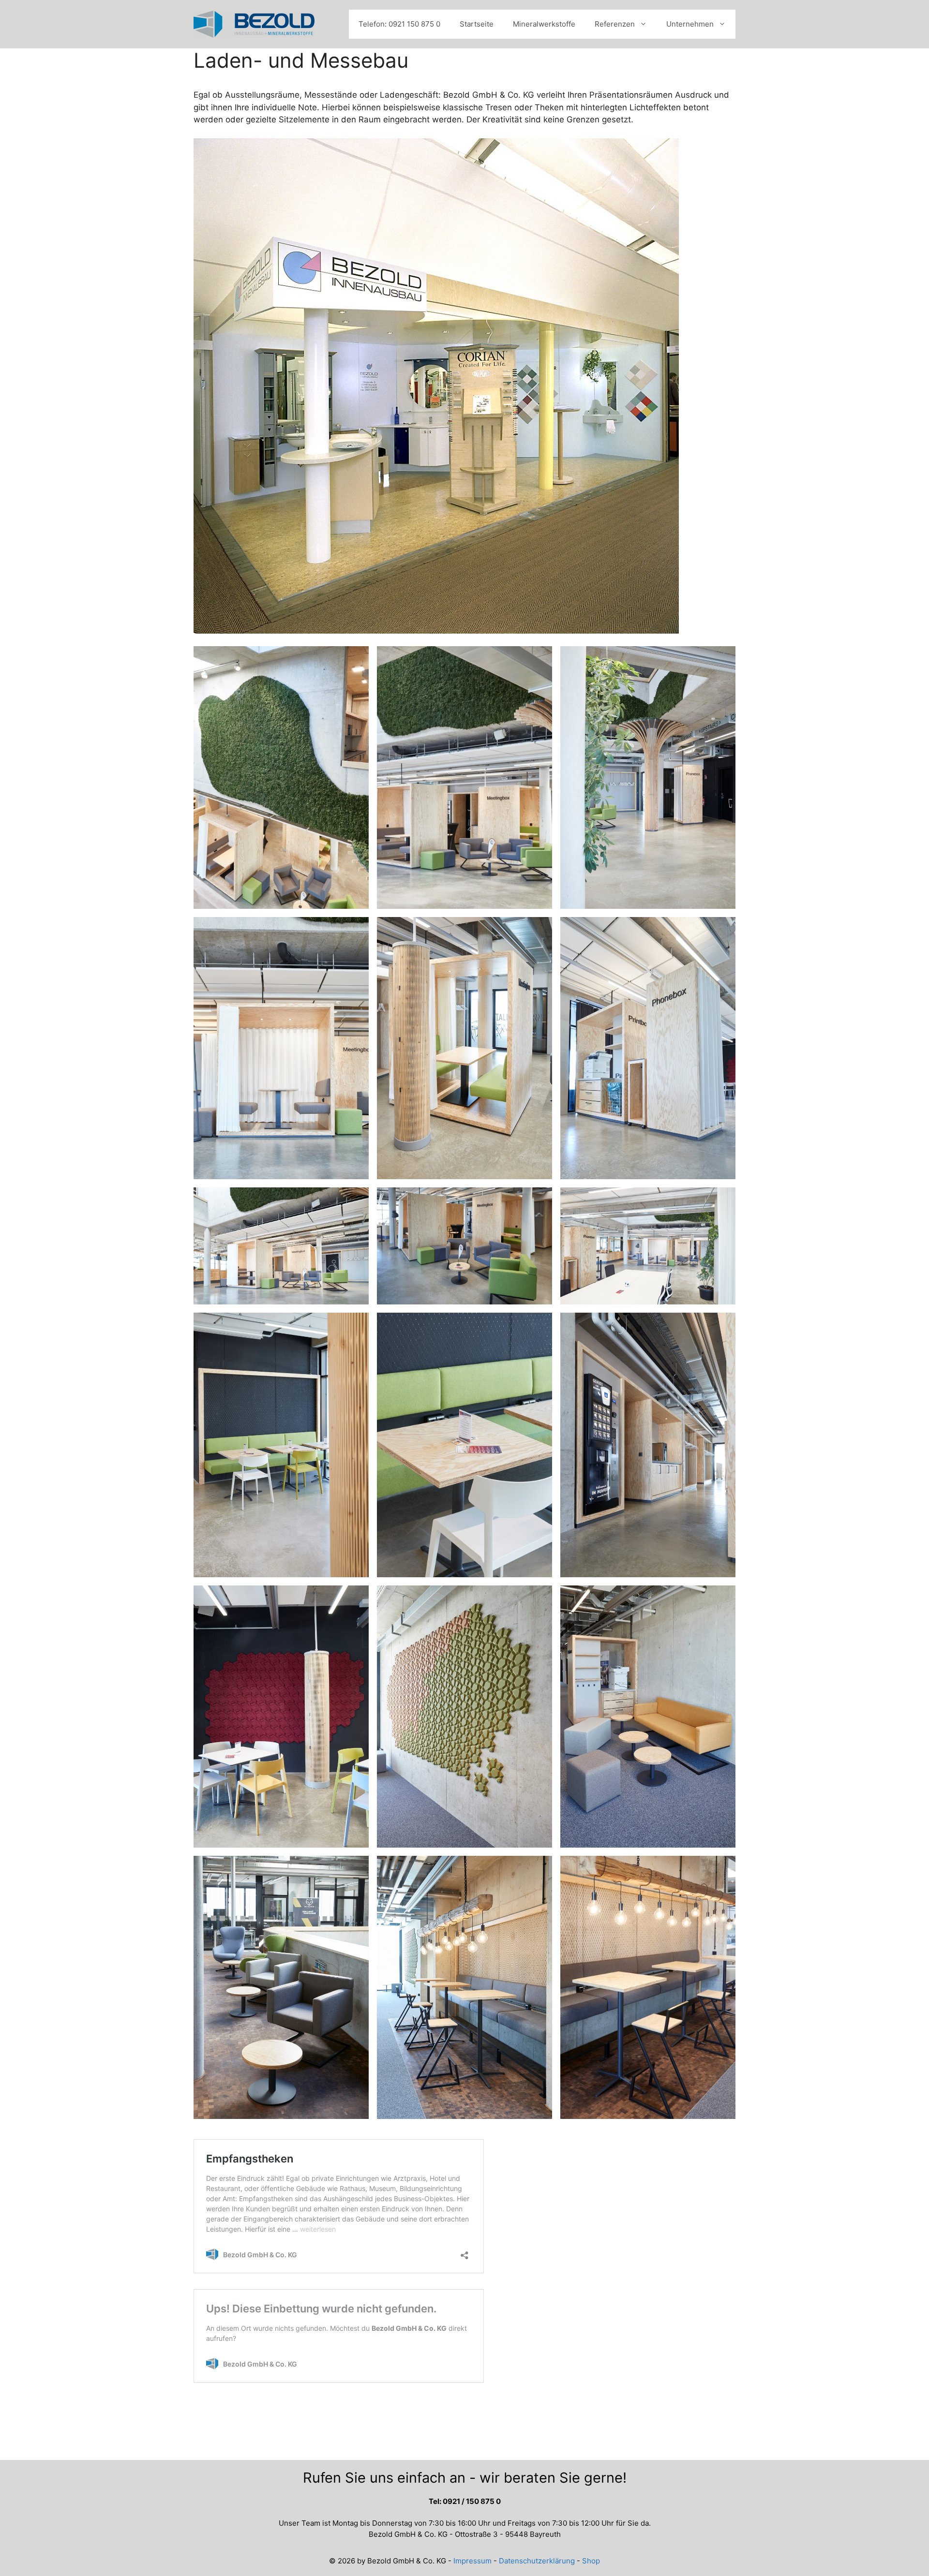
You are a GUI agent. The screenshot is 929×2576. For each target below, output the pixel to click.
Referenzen (615, 24)
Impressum (472, 2561)
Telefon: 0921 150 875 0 (399, 24)
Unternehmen (690, 24)
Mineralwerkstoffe (544, 24)
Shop (591, 2561)
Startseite (477, 24)
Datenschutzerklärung (537, 2561)
